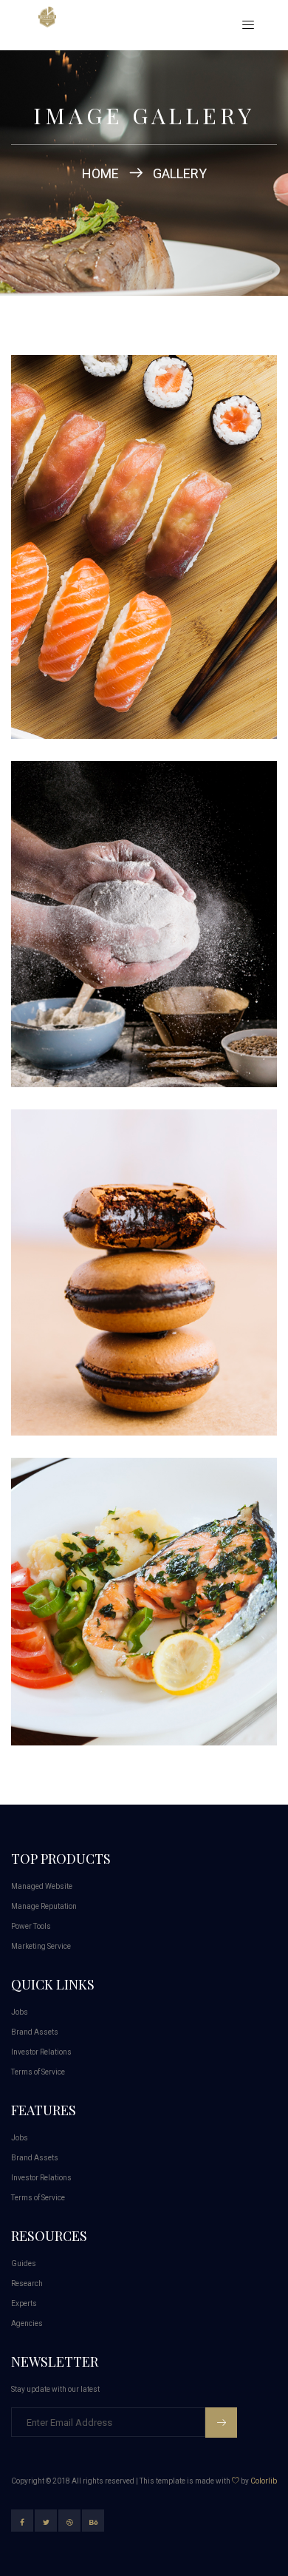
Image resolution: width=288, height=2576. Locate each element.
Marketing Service (41, 1946)
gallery (180, 173)
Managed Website (42, 1886)
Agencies (27, 2323)
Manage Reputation (44, 1906)
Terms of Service (38, 2072)
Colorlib (264, 2481)
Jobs (20, 2012)
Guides (24, 2264)
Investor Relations (41, 2052)
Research (27, 2283)
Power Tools (31, 1926)
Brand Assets (35, 2032)
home (100, 173)
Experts (24, 2303)
